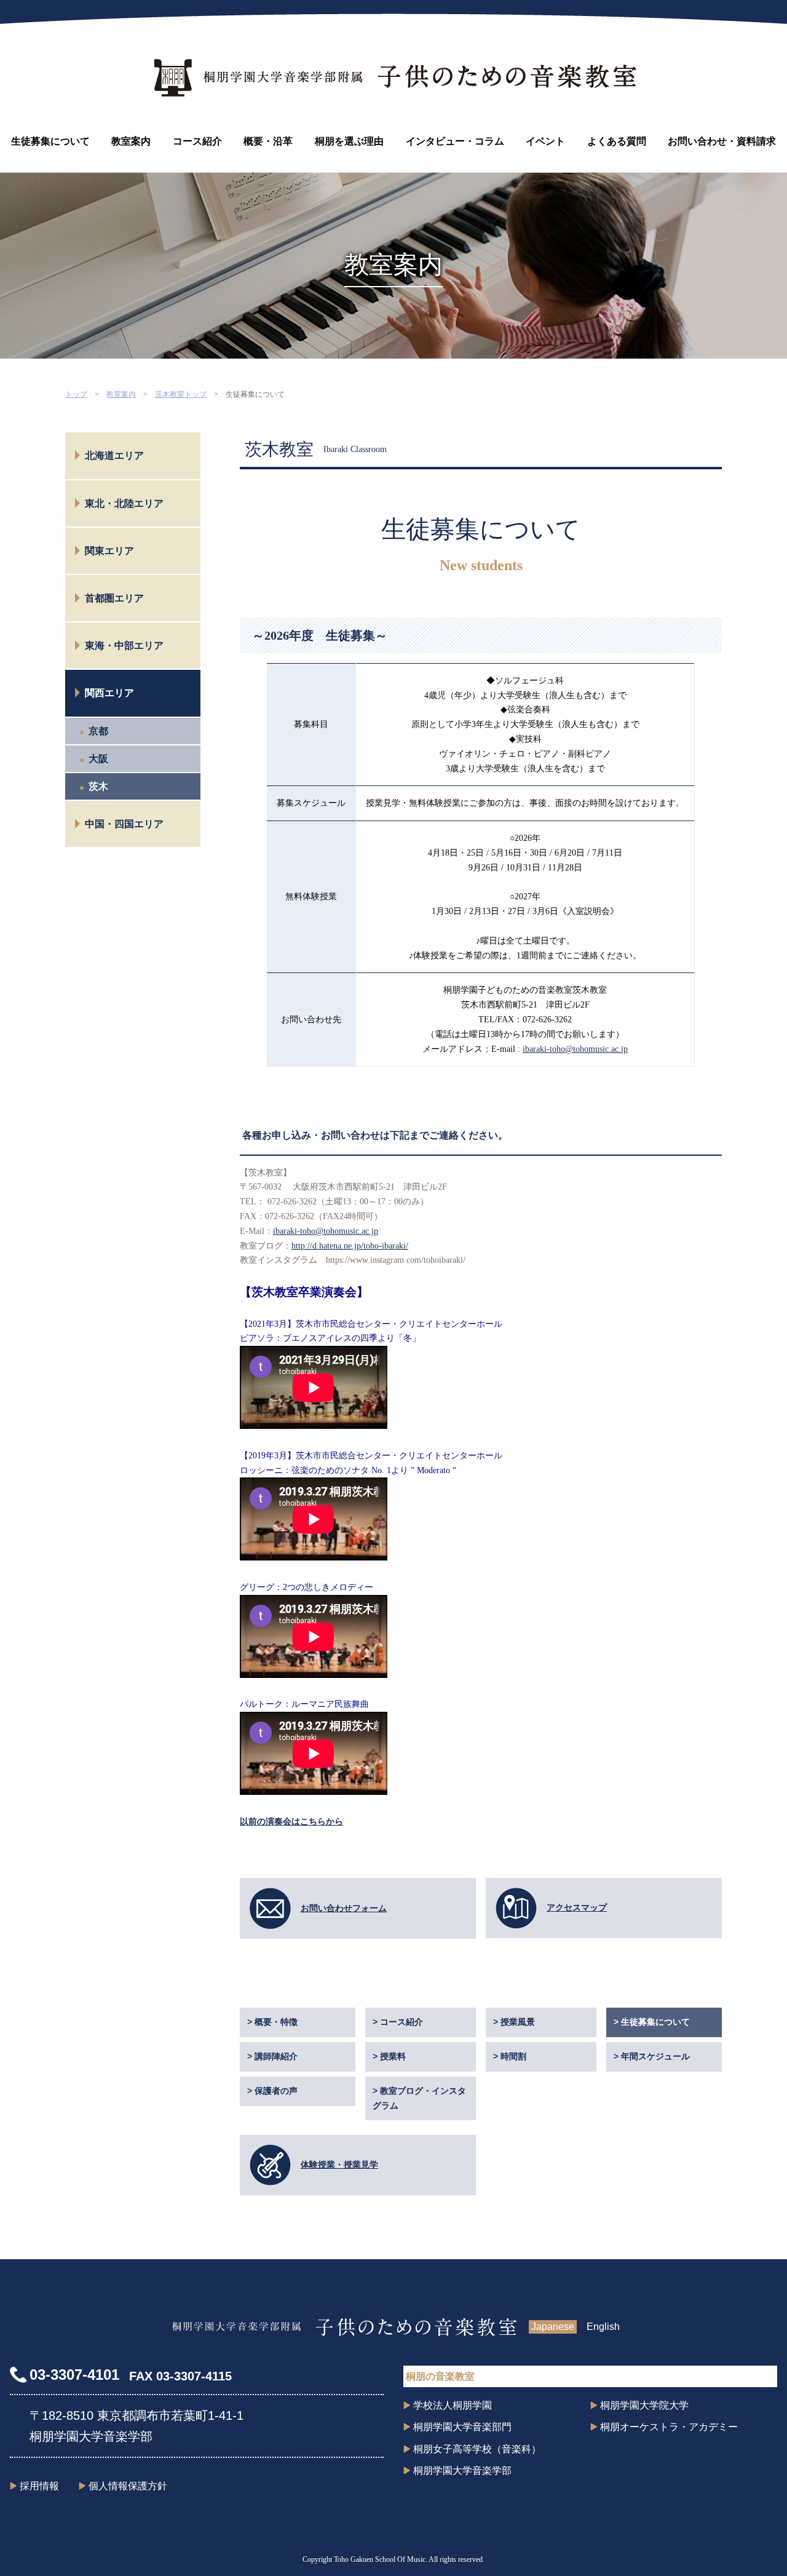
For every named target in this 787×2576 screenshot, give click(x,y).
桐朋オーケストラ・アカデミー (669, 2427)
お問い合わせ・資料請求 (722, 141)
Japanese (553, 2327)
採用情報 (39, 2486)
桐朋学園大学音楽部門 (462, 2427)
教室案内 (131, 141)
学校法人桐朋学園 (453, 2405)
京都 (98, 731)
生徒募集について (50, 141)
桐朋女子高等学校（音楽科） (477, 2449)
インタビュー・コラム (455, 141)
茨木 (98, 786)
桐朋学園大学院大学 (644, 2405)
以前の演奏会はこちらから (291, 1822)
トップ (76, 394)
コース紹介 (197, 141)
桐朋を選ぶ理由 (349, 141)
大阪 (98, 759)
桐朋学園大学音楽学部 (462, 2471)
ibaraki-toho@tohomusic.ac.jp (575, 1049)
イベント (545, 141)
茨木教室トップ (181, 394)
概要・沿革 (268, 141)
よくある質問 (617, 141)
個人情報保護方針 (128, 2486)
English (603, 2327)
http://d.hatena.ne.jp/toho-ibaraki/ (350, 1246)
